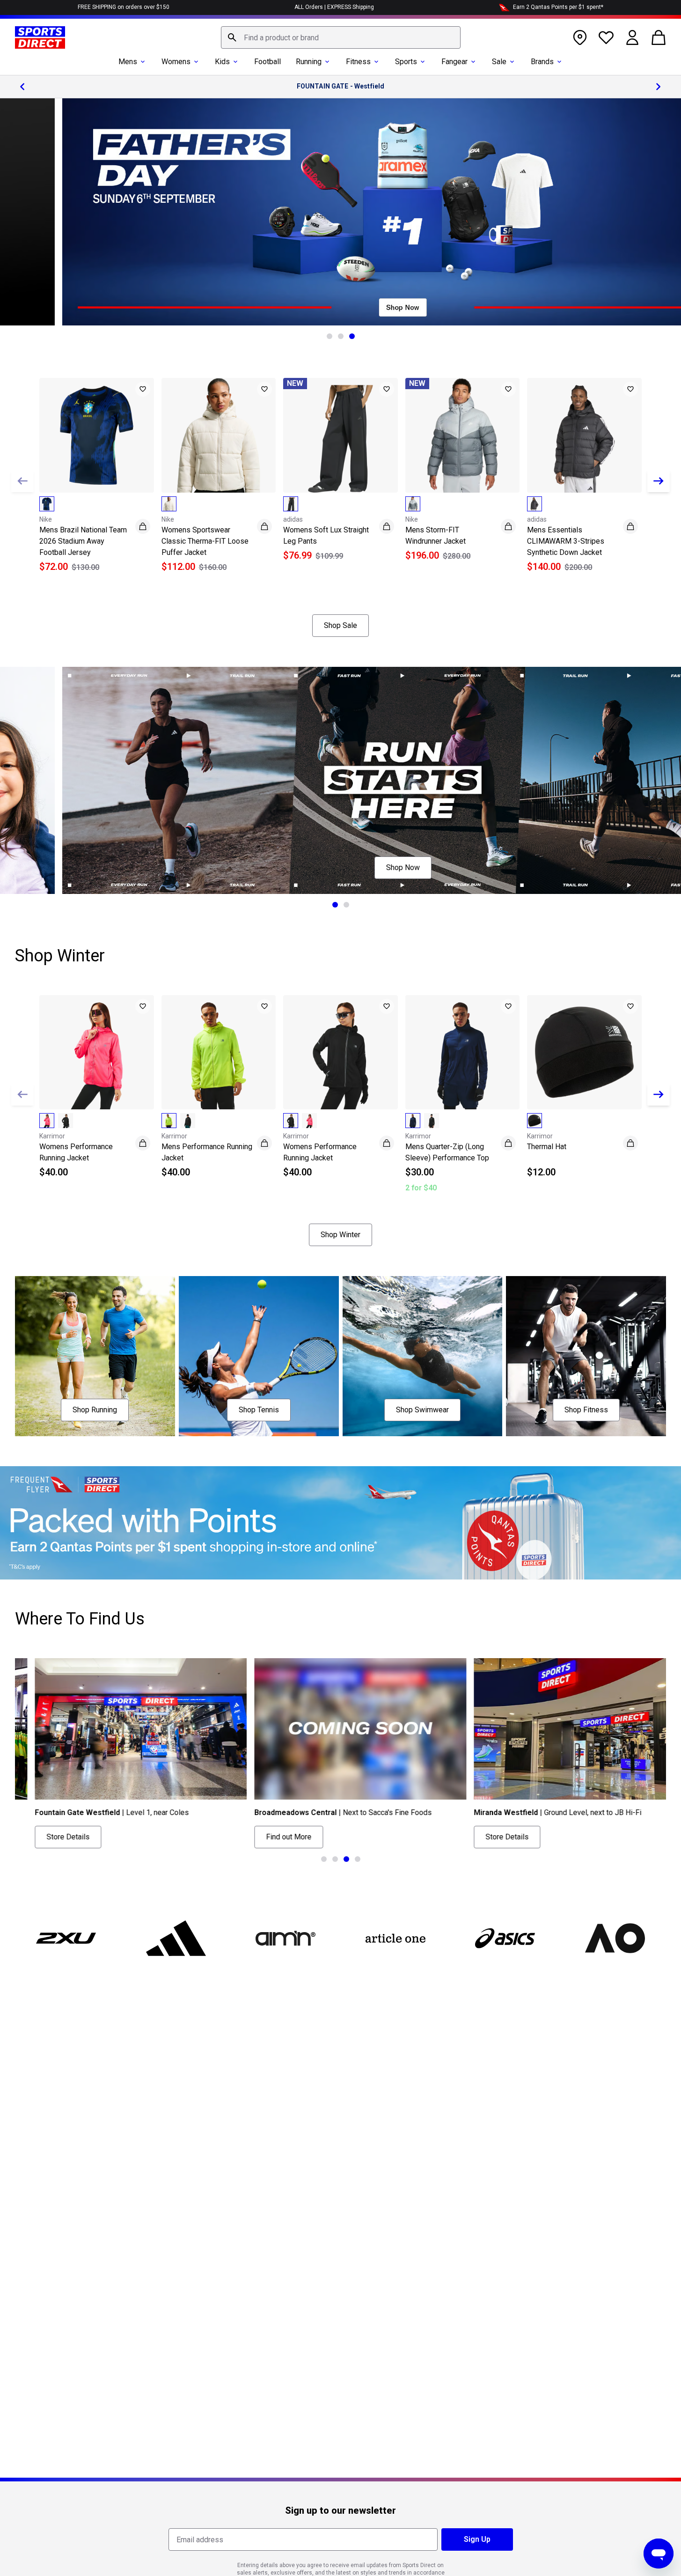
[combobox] (341, 37)
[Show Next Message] (659, 87)
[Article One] (395, 1938)
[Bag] (659, 37)
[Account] (632, 37)
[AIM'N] (286, 1938)
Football (267, 62)
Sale (499, 62)
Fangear (454, 62)
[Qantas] (340, 1523)
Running (309, 62)
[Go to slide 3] (352, 336)
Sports (406, 62)
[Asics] (505, 1938)
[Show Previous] (22, 481)
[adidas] (176, 1938)
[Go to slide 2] (341, 336)
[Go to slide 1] (330, 336)
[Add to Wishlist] (143, 389)
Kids (222, 62)
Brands (542, 62)
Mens (128, 62)
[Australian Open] (615, 1938)
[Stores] (580, 37)
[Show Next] (659, 481)
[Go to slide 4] (358, 1859)
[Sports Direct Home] (40, 37)
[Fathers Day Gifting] (340, 212)
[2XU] (66, 1938)
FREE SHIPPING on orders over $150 (124, 7)
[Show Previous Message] (22, 87)
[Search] (232, 37)
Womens (176, 62)
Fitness (358, 62)
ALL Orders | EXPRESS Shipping (334, 7)
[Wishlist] (606, 37)
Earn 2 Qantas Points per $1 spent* (558, 7)
